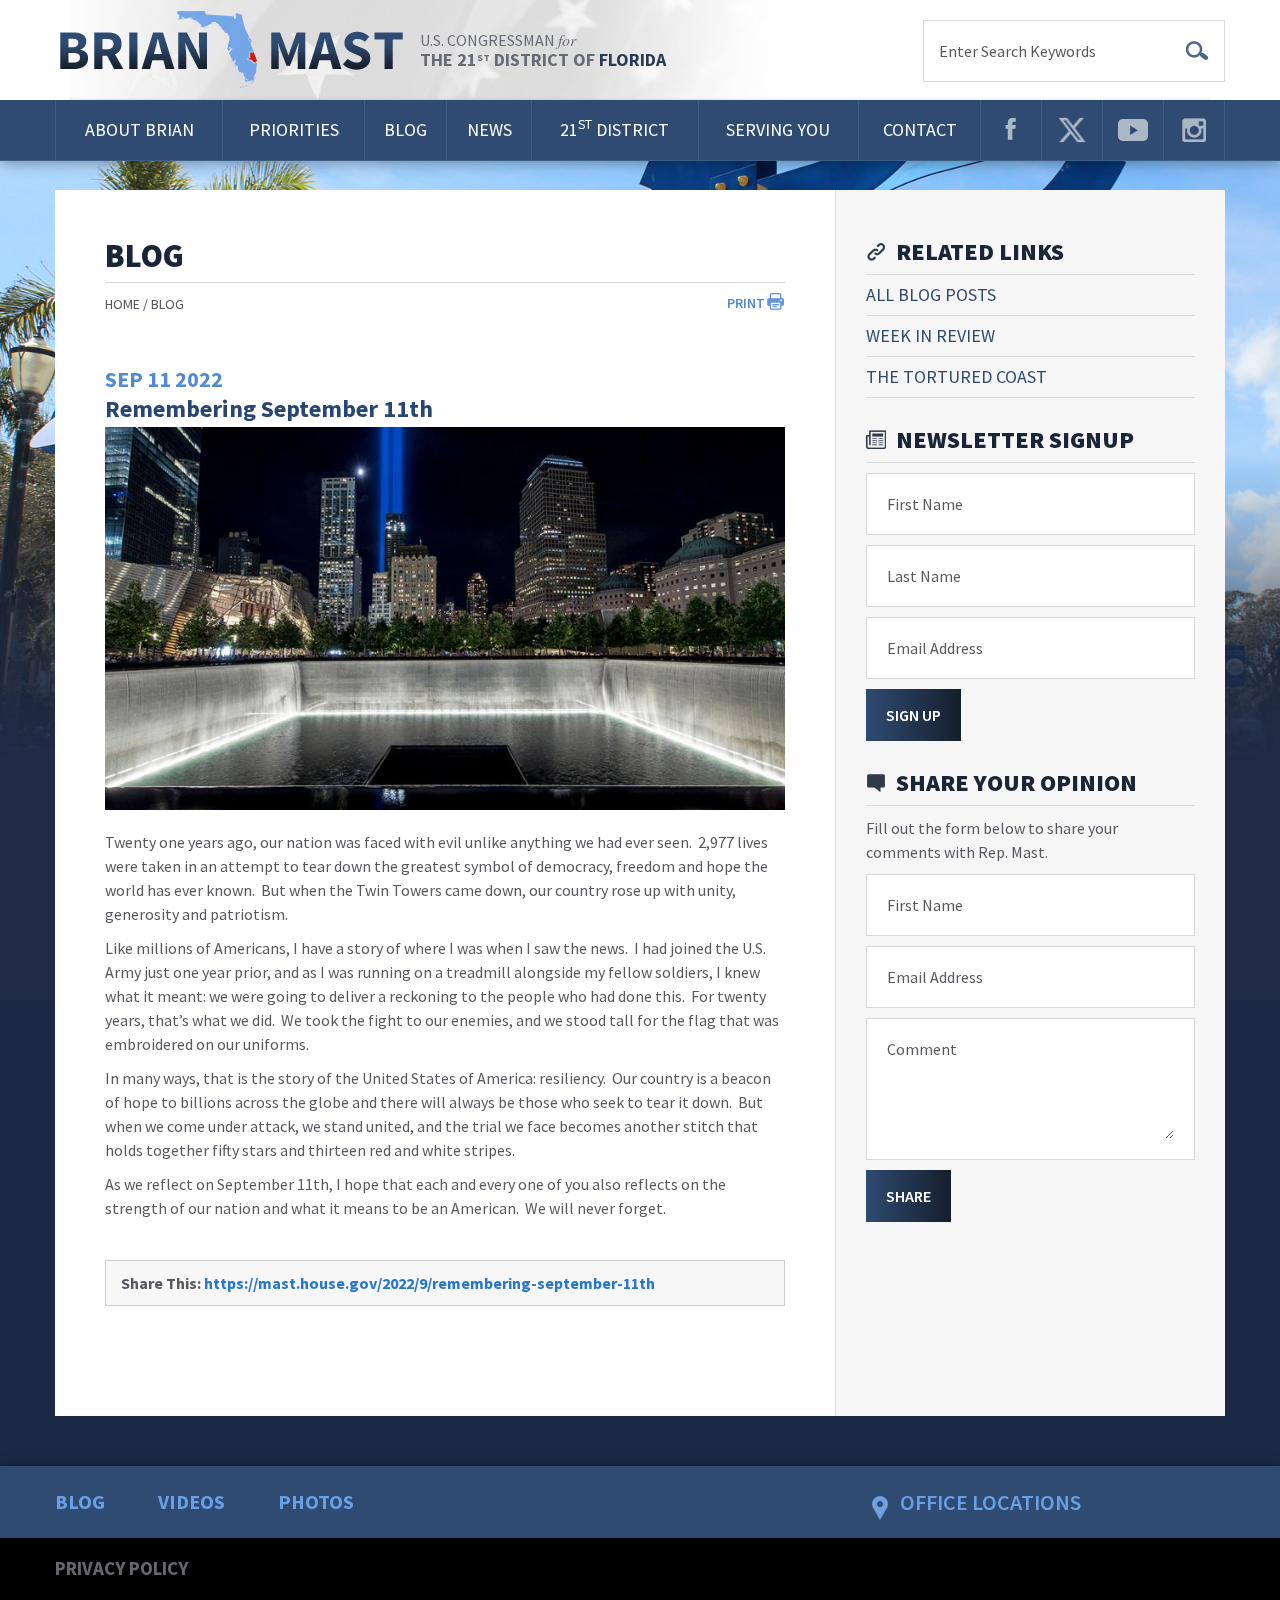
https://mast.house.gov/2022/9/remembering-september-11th (429, 1283)
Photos (316, 1501)
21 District (614, 128)
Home (122, 304)
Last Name (924, 576)
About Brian (139, 129)
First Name (925, 504)
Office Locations (990, 1502)
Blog (405, 129)
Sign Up (913, 715)
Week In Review (930, 335)
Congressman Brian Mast (237, 50)
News (489, 129)
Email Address (935, 648)
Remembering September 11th (269, 408)
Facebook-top (1011, 130)
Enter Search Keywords (1017, 51)
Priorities (294, 129)
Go (1197, 51)
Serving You (778, 129)
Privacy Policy (121, 1568)
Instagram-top (1194, 130)
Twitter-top (1072, 130)
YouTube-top (1133, 130)
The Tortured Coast (956, 376)
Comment (922, 1049)
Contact (920, 129)
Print (746, 303)
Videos (191, 1501)
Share (908, 1196)
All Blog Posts (931, 294)
